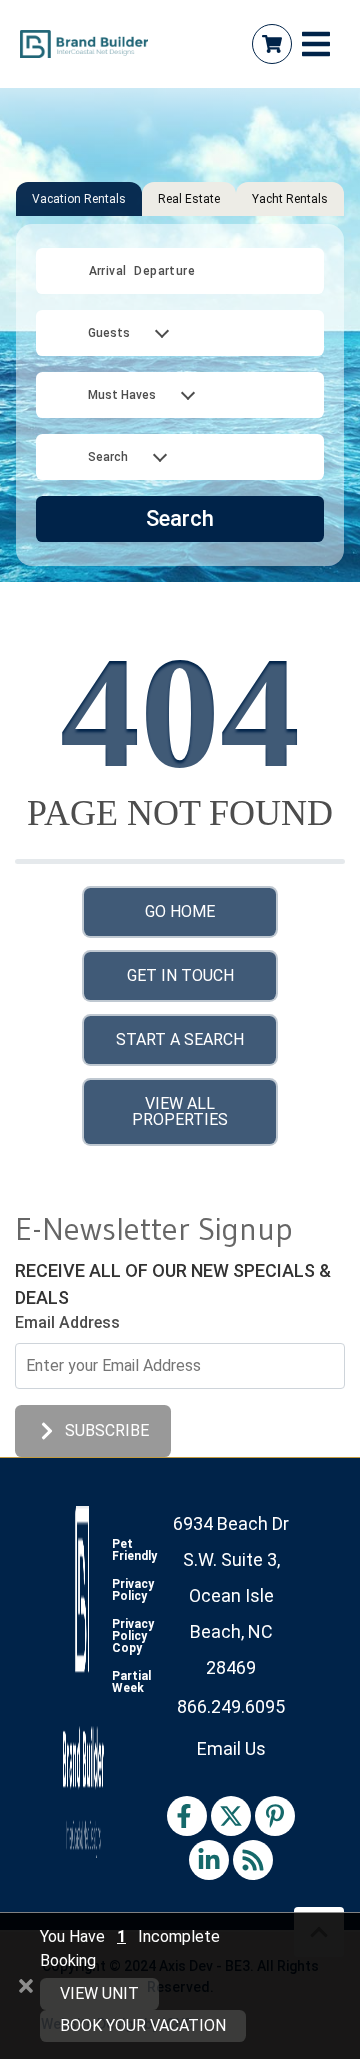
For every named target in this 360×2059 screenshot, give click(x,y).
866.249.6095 (231, 1706)
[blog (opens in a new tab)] (253, 1860)
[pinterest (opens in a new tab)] (275, 1816)
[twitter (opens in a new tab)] (231, 1816)
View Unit (99, 1993)
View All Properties (180, 1111)
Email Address (67, 1322)
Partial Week (131, 1682)
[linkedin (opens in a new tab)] (209, 1860)
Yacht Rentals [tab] (290, 199)
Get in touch (180, 975)
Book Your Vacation (143, 2025)
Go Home (180, 911)
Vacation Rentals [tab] (79, 199)
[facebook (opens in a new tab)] (187, 1816)
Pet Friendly (134, 1550)
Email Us (231, 1748)
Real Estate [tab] (189, 199)
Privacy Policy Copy (133, 1636)
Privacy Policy (133, 1590)
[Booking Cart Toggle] (272, 44)
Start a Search (180, 1039)
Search (180, 518)
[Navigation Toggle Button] (316, 44)
